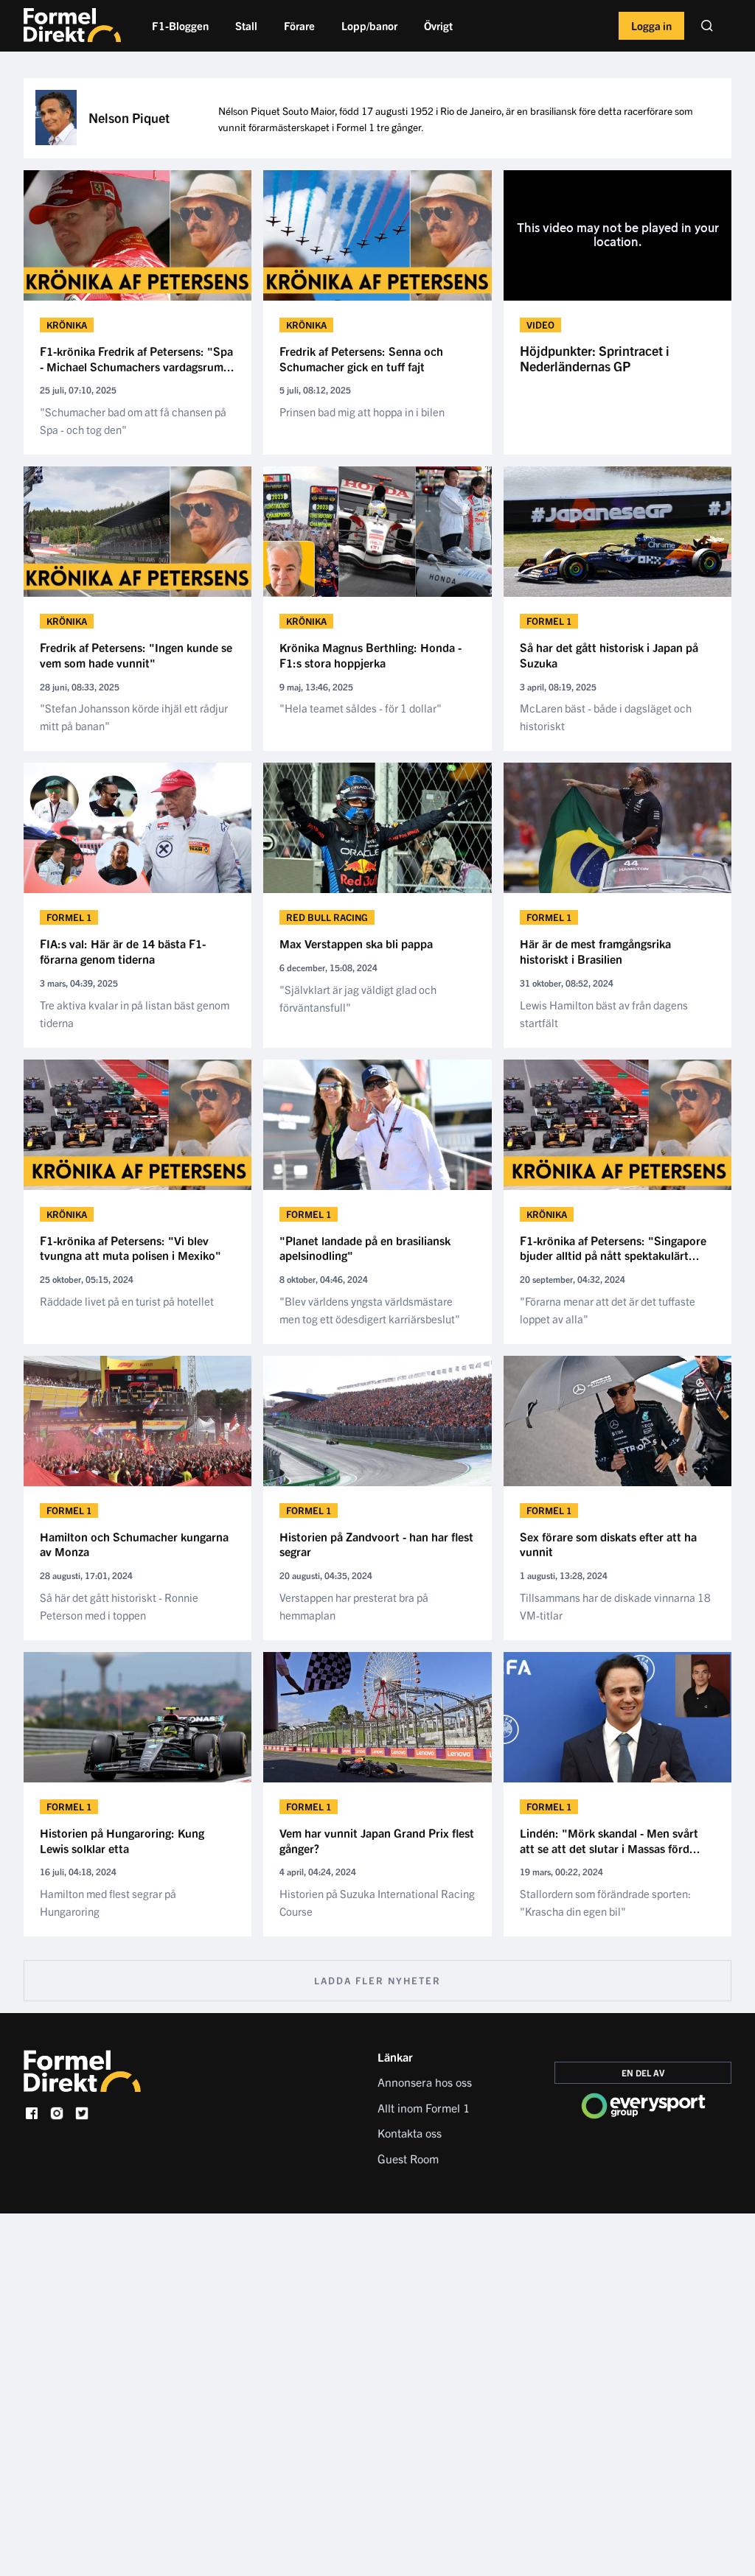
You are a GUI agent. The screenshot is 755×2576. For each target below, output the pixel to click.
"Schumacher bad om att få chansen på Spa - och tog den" (133, 420)
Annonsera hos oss (425, 2082)
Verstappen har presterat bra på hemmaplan (354, 1606)
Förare (299, 25)
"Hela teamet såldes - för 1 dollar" (361, 708)
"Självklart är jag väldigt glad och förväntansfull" (358, 998)
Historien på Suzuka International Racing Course (377, 1902)
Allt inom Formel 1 (424, 2107)
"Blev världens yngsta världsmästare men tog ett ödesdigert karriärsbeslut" (370, 1310)
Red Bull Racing (327, 917)
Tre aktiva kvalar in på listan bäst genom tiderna (135, 1014)
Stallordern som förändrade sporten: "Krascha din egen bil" (605, 1902)
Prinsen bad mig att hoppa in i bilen (362, 412)
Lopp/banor (369, 25)
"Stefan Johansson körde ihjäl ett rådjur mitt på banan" (134, 717)
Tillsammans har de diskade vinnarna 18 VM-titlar (615, 1606)
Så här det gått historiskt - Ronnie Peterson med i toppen (119, 1606)
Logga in (651, 25)
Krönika (67, 325)
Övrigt (438, 25)
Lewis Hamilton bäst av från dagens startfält (604, 1014)
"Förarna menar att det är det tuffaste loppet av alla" (608, 1310)
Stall (246, 25)
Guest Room (408, 2158)
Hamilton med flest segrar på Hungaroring (108, 1902)
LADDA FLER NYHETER (377, 1980)
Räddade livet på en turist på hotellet (127, 1301)
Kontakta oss (410, 2132)
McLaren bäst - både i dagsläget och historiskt (606, 717)
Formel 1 (549, 621)
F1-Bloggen (180, 25)
